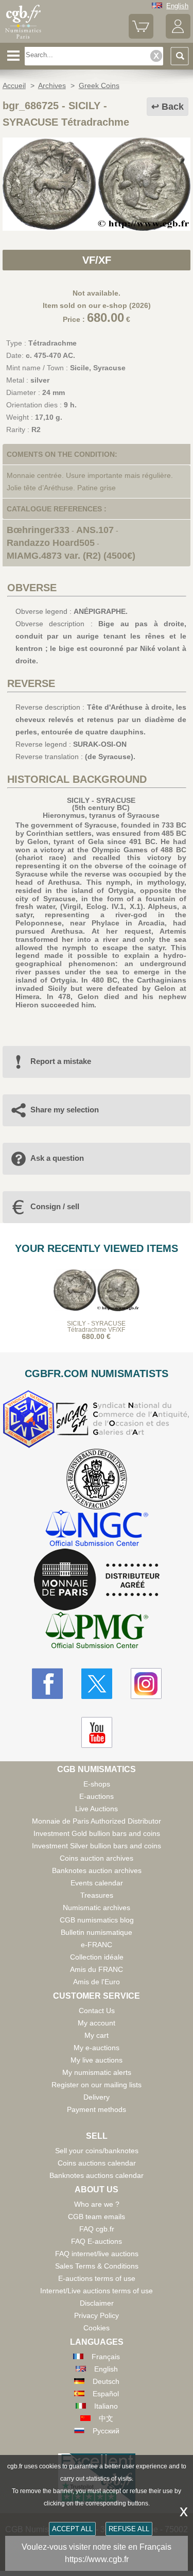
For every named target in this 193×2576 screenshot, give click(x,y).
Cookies (97, 2328)
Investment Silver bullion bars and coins (97, 1846)
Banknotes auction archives (97, 1870)
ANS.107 (95, 530)
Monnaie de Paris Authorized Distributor (97, 1821)
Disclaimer (97, 2303)
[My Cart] (141, 36)
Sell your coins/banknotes (97, 2151)
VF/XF (97, 260)
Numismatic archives (97, 1908)
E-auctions (97, 1796)
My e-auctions (97, 2048)
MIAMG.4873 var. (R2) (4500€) (71, 556)
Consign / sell (55, 1206)
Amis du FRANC (97, 1969)
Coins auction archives (97, 1858)
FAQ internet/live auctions (97, 2254)
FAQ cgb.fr (97, 2229)
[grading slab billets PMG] (97, 1632)
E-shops (97, 1784)
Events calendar (97, 1883)
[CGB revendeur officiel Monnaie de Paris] (97, 1580)
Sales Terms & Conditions (97, 2266)
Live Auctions (97, 1809)
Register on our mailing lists (97, 2085)
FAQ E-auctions (97, 2241)
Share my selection (65, 1110)
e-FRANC (97, 1945)
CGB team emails (97, 2217)
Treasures (97, 1895)
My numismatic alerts (97, 2072)
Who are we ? (97, 2204)
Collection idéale (97, 1957)
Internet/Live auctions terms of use (97, 2291)
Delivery (97, 2097)
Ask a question (57, 1158)
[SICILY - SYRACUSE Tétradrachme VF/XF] (97, 228)
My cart (97, 2035)
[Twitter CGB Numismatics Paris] (97, 1684)
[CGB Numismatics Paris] (23, 39)
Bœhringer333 (38, 530)
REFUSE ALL (129, 2529)
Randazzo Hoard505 (51, 543)
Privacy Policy (97, 2315)
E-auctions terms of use (97, 2278)
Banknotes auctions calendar (97, 2175)
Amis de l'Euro (97, 1982)
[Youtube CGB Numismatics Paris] (97, 1732)
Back (173, 107)
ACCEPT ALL (72, 2529)
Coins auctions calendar (97, 2163)
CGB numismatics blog (97, 1920)
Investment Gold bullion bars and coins (97, 1833)
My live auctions (97, 2060)
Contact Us (97, 2011)
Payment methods (97, 2109)
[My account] (178, 36)
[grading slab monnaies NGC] (97, 1529)
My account (97, 2023)
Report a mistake (61, 1061)
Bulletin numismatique (97, 1932)
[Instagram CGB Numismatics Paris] (146, 1684)
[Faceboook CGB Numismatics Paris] (47, 1684)
